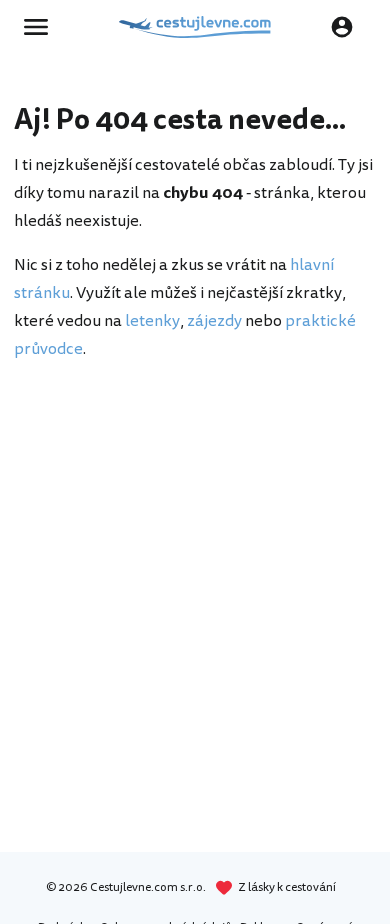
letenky (152, 321)
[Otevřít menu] (42, 27)
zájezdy (214, 321)
